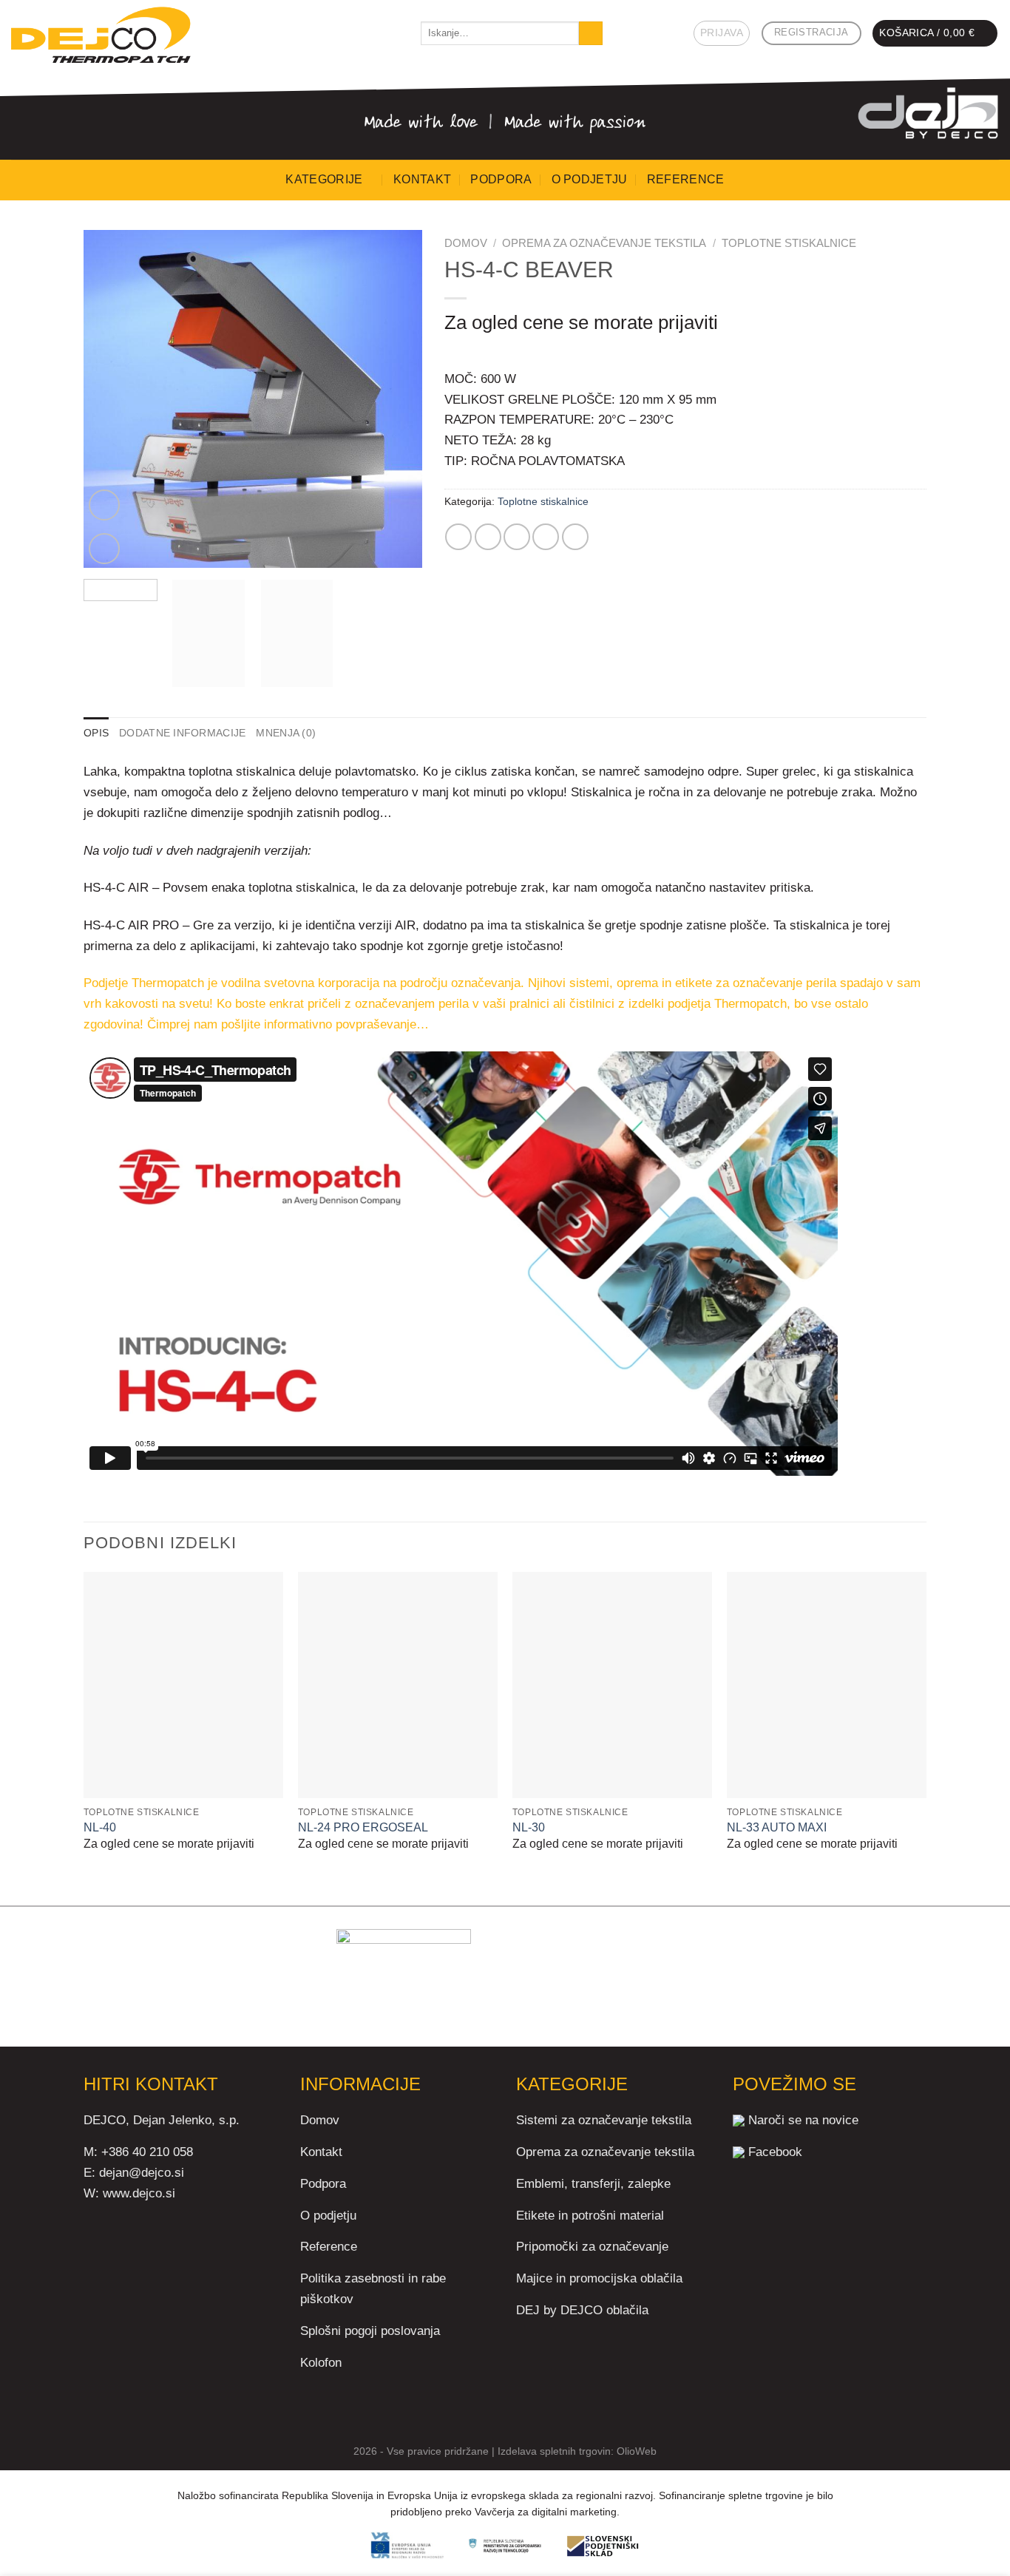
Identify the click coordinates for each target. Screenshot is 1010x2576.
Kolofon (321, 2362)
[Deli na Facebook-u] (458, 537)
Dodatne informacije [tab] (182, 733)
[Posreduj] (591, 33)
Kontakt (422, 179)
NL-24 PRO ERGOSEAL (363, 1827)
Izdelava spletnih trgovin (554, 2451)
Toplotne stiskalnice (789, 243)
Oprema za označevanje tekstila (604, 243)
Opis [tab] (96, 733)
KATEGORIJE (324, 179)
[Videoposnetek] (104, 505)
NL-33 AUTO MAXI (777, 1827)
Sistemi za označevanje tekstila (604, 2120)
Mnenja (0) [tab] (286, 733)
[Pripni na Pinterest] (546, 537)
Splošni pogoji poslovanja (370, 2331)
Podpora (501, 179)
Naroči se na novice (803, 2120)
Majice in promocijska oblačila (599, 2278)
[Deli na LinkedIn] (575, 537)
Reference (686, 179)
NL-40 (100, 1827)
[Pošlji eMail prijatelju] (517, 537)
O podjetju (590, 179)
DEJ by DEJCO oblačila (582, 2310)
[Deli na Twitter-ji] (488, 537)
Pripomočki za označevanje (592, 2246)
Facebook (775, 2152)
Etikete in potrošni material (590, 2215)
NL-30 (529, 1827)
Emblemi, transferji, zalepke (593, 2183)
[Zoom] (104, 549)
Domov (466, 243)
